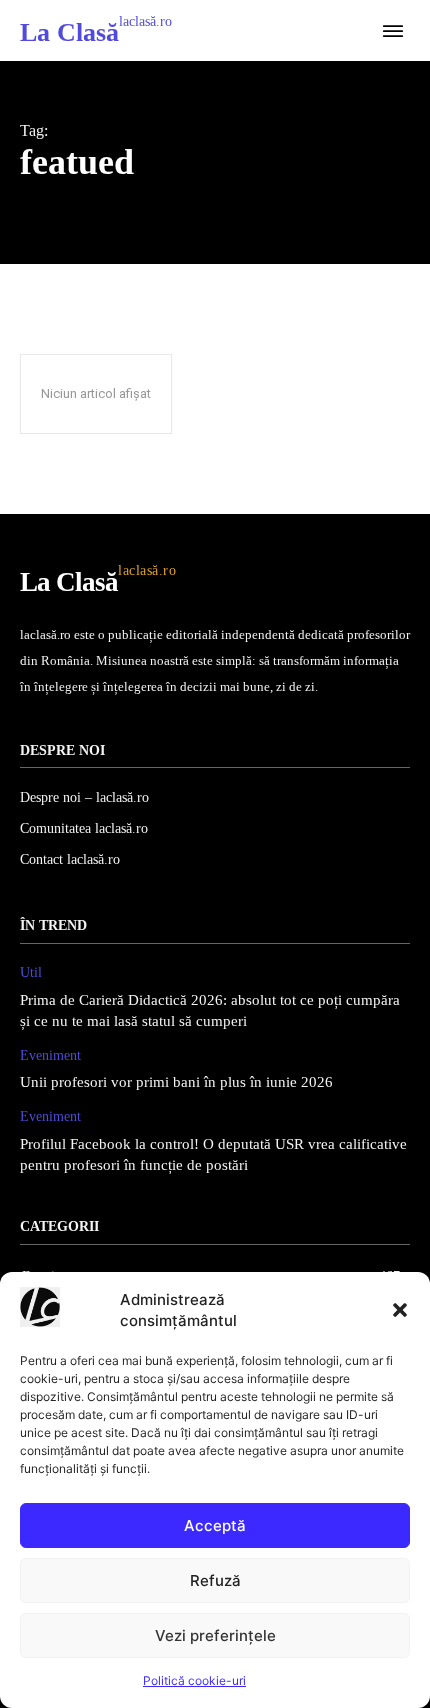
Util (31, 972)
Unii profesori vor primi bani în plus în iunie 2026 (176, 1082)
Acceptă (215, 1525)
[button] (400, 1310)
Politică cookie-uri (194, 1680)
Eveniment (50, 1055)
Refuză (215, 1580)
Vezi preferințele (215, 1635)
